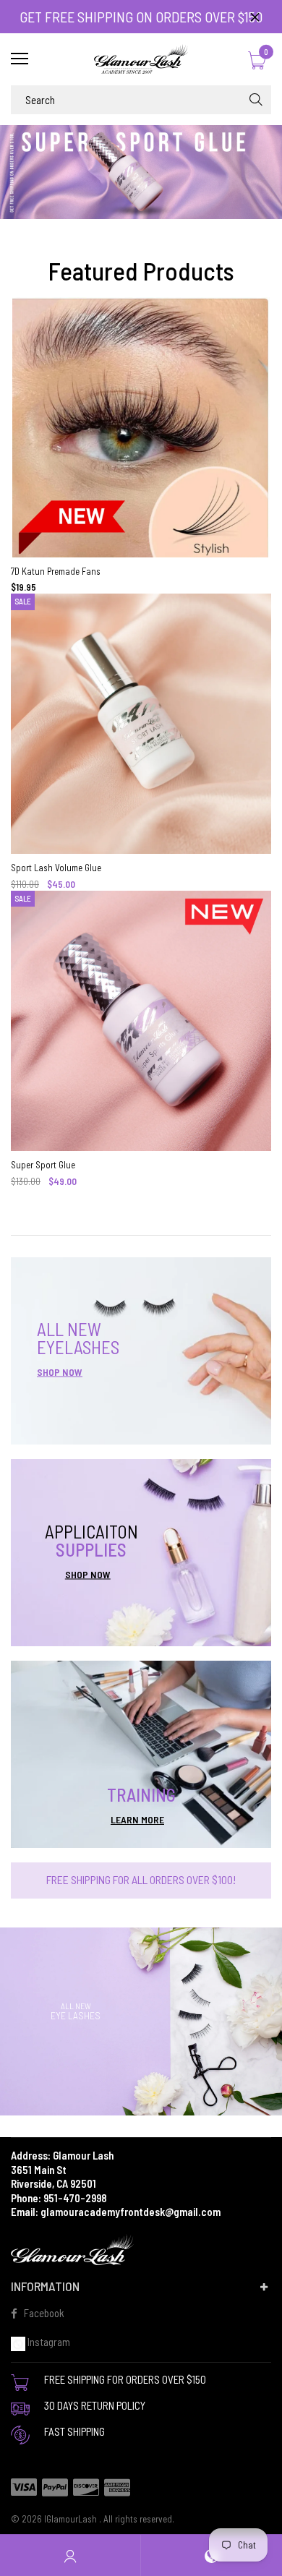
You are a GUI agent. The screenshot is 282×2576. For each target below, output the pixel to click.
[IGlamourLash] (141, 59)
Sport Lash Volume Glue (56, 868)
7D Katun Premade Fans (56, 571)
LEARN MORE (137, 1819)
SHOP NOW (60, 1372)
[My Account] (70, 2555)
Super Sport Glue (43, 1165)
